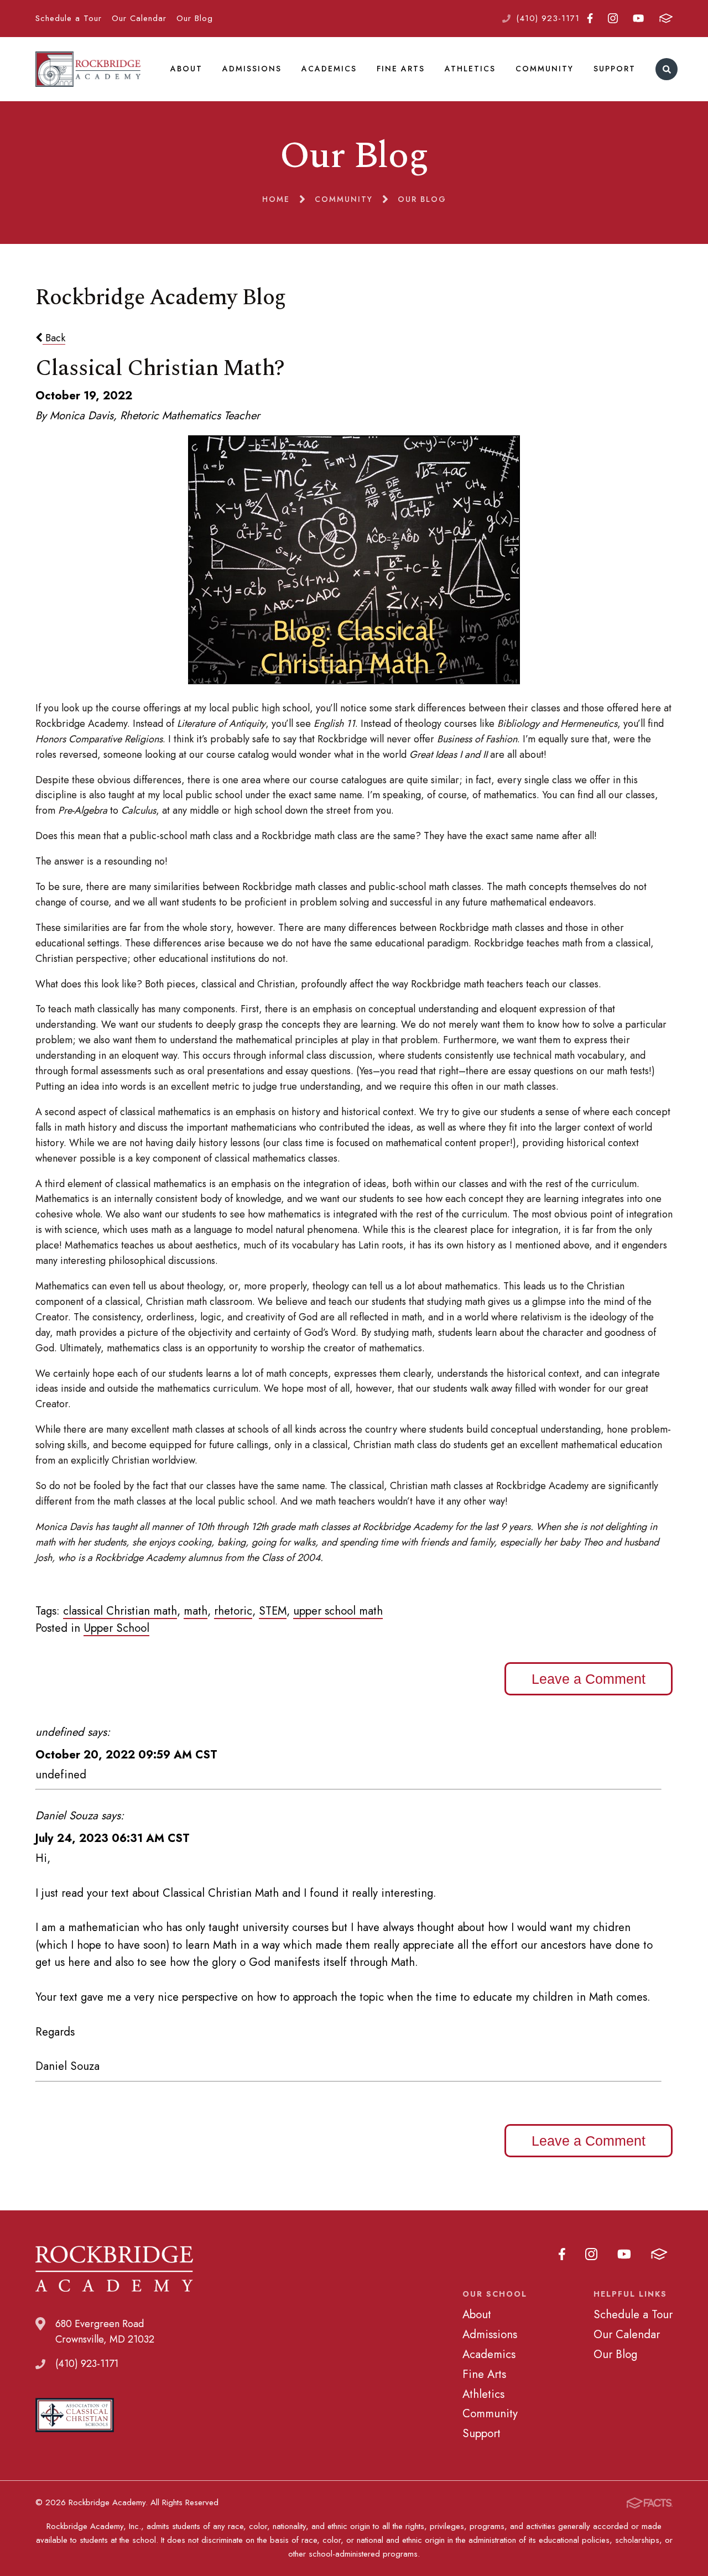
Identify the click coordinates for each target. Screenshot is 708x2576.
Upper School (116, 1628)
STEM (273, 1611)
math (196, 1611)
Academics (329, 69)
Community (545, 69)
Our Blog (195, 18)
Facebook (590, 19)
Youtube (639, 19)
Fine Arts (401, 69)
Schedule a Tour (69, 18)
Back (54, 338)
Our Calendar (139, 18)
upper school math (338, 1611)
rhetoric (233, 1611)
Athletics (470, 69)
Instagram (613, 19)
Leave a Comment (589, 1679)
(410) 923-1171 (548, 18)
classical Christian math (120, 1611)
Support (615, 69)
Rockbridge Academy (88, 69)
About (186, 69)
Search (667, 69)
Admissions (252, 69)
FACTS (666, 19)
